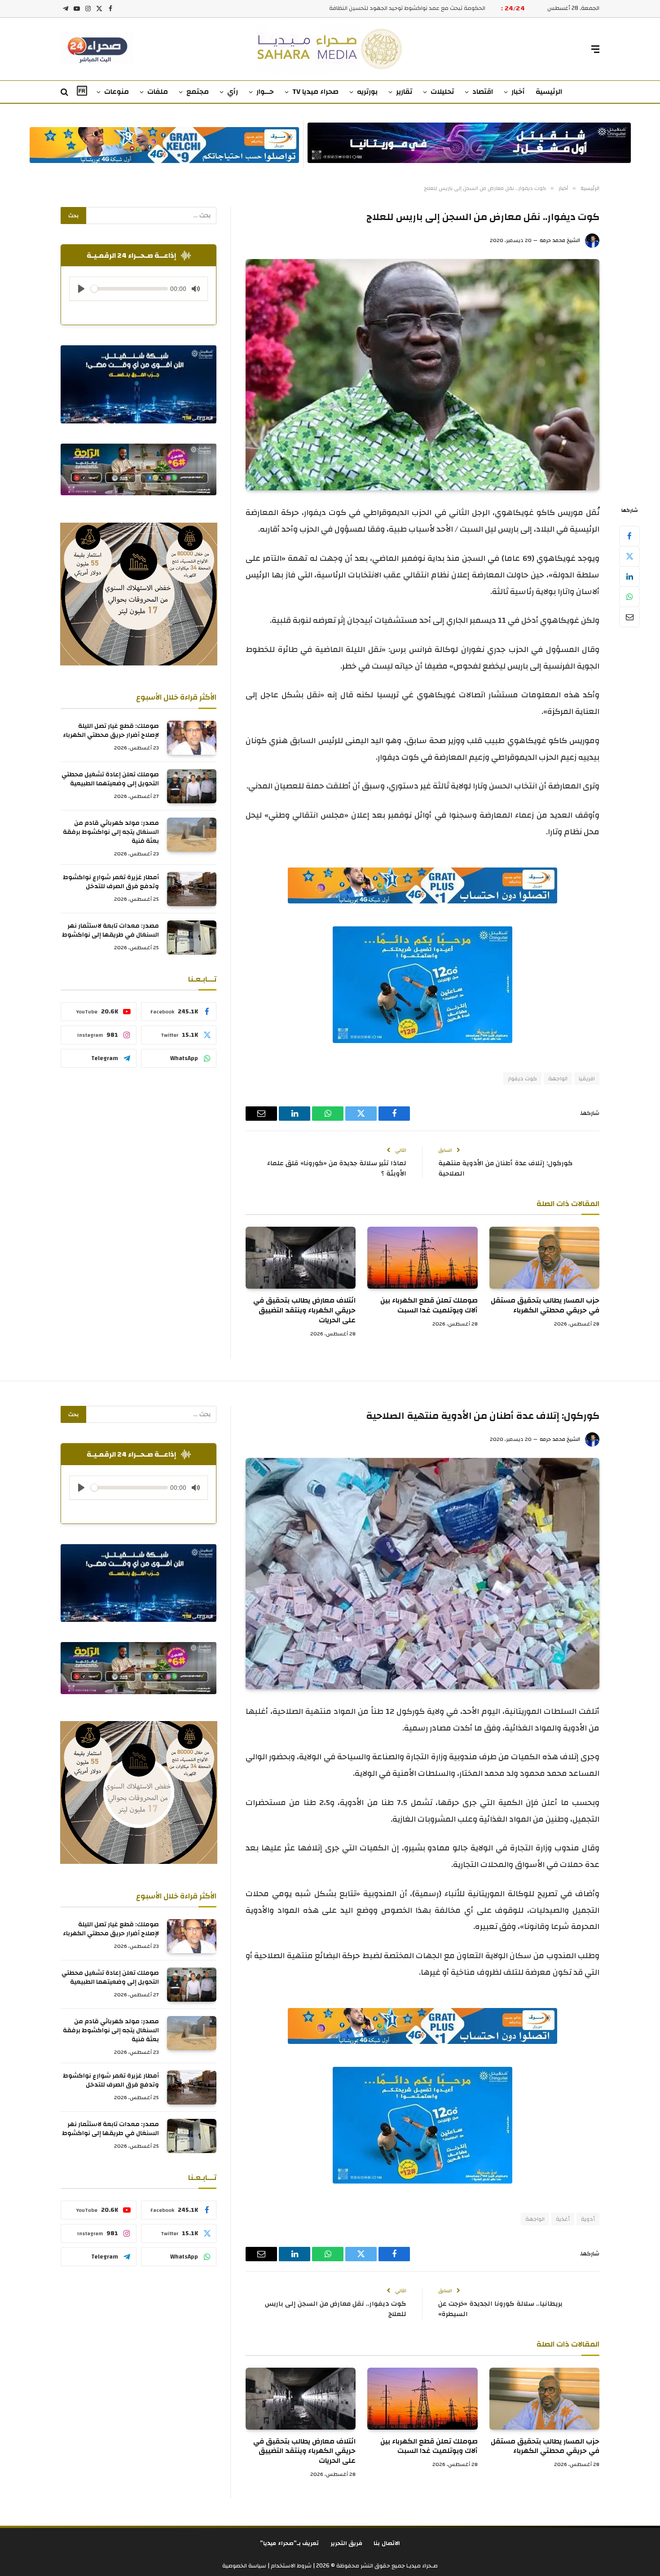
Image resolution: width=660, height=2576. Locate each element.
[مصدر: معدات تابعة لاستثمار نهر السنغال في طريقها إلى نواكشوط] (192, 938)
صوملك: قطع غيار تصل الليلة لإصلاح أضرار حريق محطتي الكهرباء (111, 731)
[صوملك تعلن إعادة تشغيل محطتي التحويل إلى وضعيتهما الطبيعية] (192, 786)
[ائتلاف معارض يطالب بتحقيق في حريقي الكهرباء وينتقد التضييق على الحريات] (301, 1258)
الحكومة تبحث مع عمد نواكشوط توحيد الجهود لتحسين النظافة (407, 8)
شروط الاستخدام (290, 2566)
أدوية (588, 2219)
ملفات (158, 92)
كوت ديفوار (522, 1079)
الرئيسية (549, 92)
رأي (233, 92)
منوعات (117, 92)
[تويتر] (629, 556)
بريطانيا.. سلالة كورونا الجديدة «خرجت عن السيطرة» (500, 2309)
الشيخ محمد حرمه (560, 240)
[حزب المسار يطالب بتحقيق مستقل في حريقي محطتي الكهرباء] (544, 1258)
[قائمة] (595, 49)
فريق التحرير (347, 2543)
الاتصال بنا (387, 2543)
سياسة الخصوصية (244, 2566)
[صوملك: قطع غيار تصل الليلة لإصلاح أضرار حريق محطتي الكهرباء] (192, 738)
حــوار (265, 92)
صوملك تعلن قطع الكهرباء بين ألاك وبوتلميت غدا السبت (429, 1306)
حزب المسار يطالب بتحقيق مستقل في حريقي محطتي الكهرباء (545, 1306)
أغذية (563, 2219)
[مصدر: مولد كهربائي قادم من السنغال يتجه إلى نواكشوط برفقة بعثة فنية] (192, 835)
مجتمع (198, 92)
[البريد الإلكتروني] (629, 617)
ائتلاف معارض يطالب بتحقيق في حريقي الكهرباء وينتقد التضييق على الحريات (304, 1310)
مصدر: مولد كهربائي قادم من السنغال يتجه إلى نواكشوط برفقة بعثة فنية (111, 832)
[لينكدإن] (629, 577)
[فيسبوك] (629, 536)
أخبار (518, 92)
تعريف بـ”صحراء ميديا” (290, 2543)
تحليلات (442, 92)
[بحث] (65, 92)
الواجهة (558, 1079)
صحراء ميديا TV (315, 92)
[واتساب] (629, 597)
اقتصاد (483, 92)
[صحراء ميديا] (330, 49)
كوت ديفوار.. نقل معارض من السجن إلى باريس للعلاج (336, 2309)
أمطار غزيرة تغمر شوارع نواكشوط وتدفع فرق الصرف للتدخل (111, 882)
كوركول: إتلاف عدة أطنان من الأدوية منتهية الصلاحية (506, 1168)
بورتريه (367, 92)
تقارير (404, 92)
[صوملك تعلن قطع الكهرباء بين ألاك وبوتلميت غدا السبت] (422, 1258)
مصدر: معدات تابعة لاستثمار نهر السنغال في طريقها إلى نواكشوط (110, 930)
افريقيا (587, 1079)
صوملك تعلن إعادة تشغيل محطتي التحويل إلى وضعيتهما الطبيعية (110, 779)
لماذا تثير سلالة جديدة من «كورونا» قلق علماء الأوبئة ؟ (337, 1168)
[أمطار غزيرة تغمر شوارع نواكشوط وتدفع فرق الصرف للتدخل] (192, 889)
